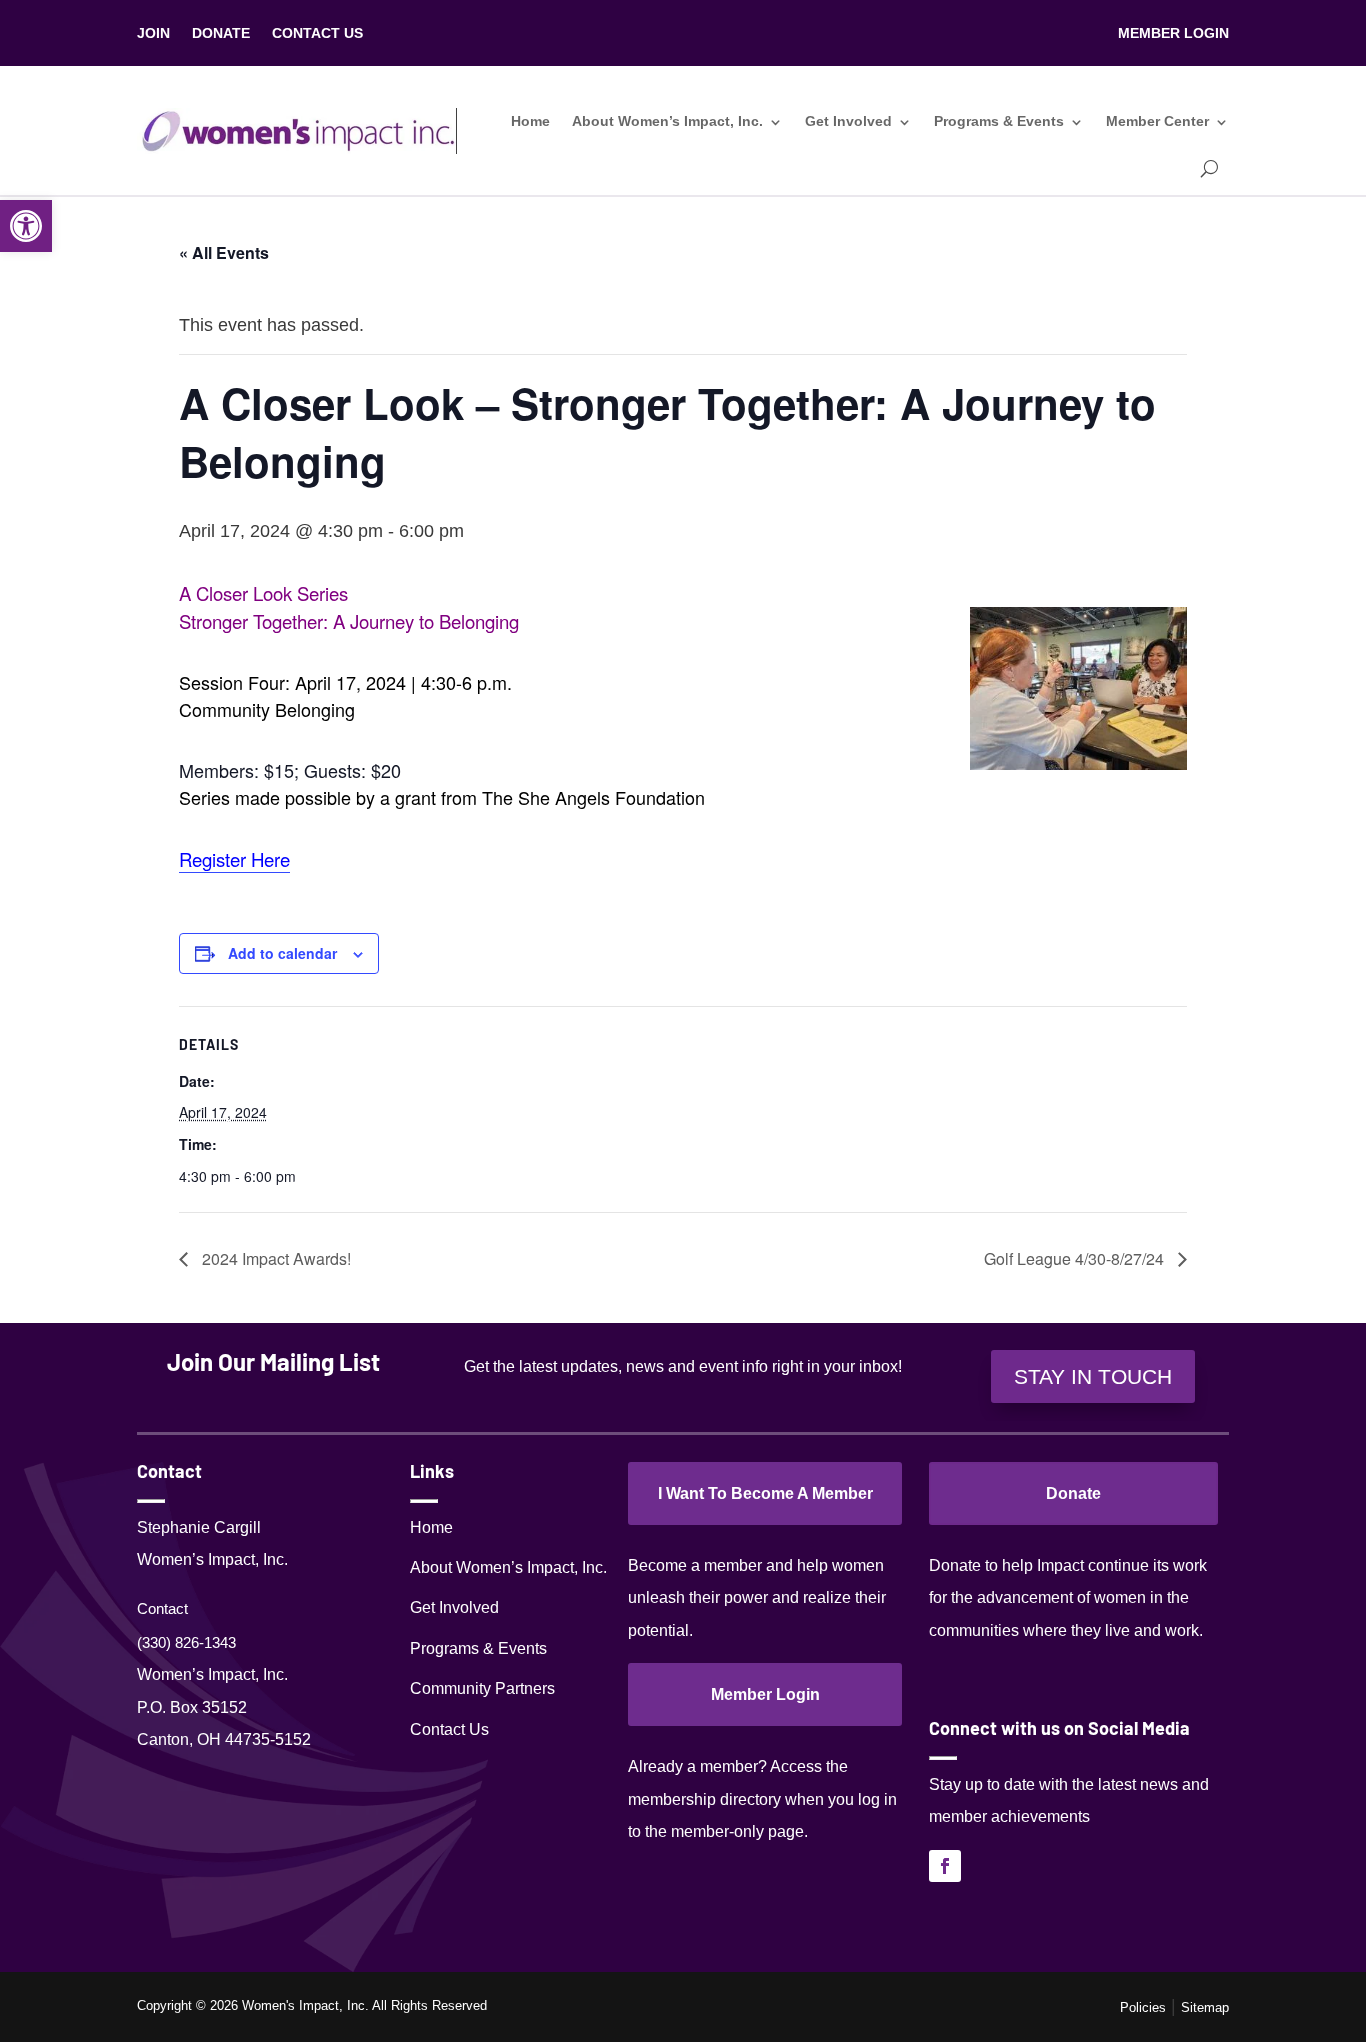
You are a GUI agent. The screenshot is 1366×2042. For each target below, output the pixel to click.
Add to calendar (282, 953)
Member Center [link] (1157, 121)
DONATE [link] (221, 33)
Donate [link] (1073, 1493)
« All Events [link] (224, 252)
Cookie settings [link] (1198, 2008)
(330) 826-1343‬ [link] (186, 1642)
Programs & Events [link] (999, 121)
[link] (26, 226)
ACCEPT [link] (1302, 2007)
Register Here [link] (234, 859)
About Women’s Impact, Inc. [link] (667, 121)
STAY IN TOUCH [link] (1093, 1376)
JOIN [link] (153, 33)
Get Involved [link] (848, 121)
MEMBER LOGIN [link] (1173, 33)
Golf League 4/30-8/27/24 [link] (1076, 1258)
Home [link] (530, 121)
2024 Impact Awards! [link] (274, 1258)
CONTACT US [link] (317, 33)
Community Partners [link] (482, 1688)
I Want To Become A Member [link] (765, 1493)
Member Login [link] (765, 1694)
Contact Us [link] (449, 1729)
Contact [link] (162, 1608)
